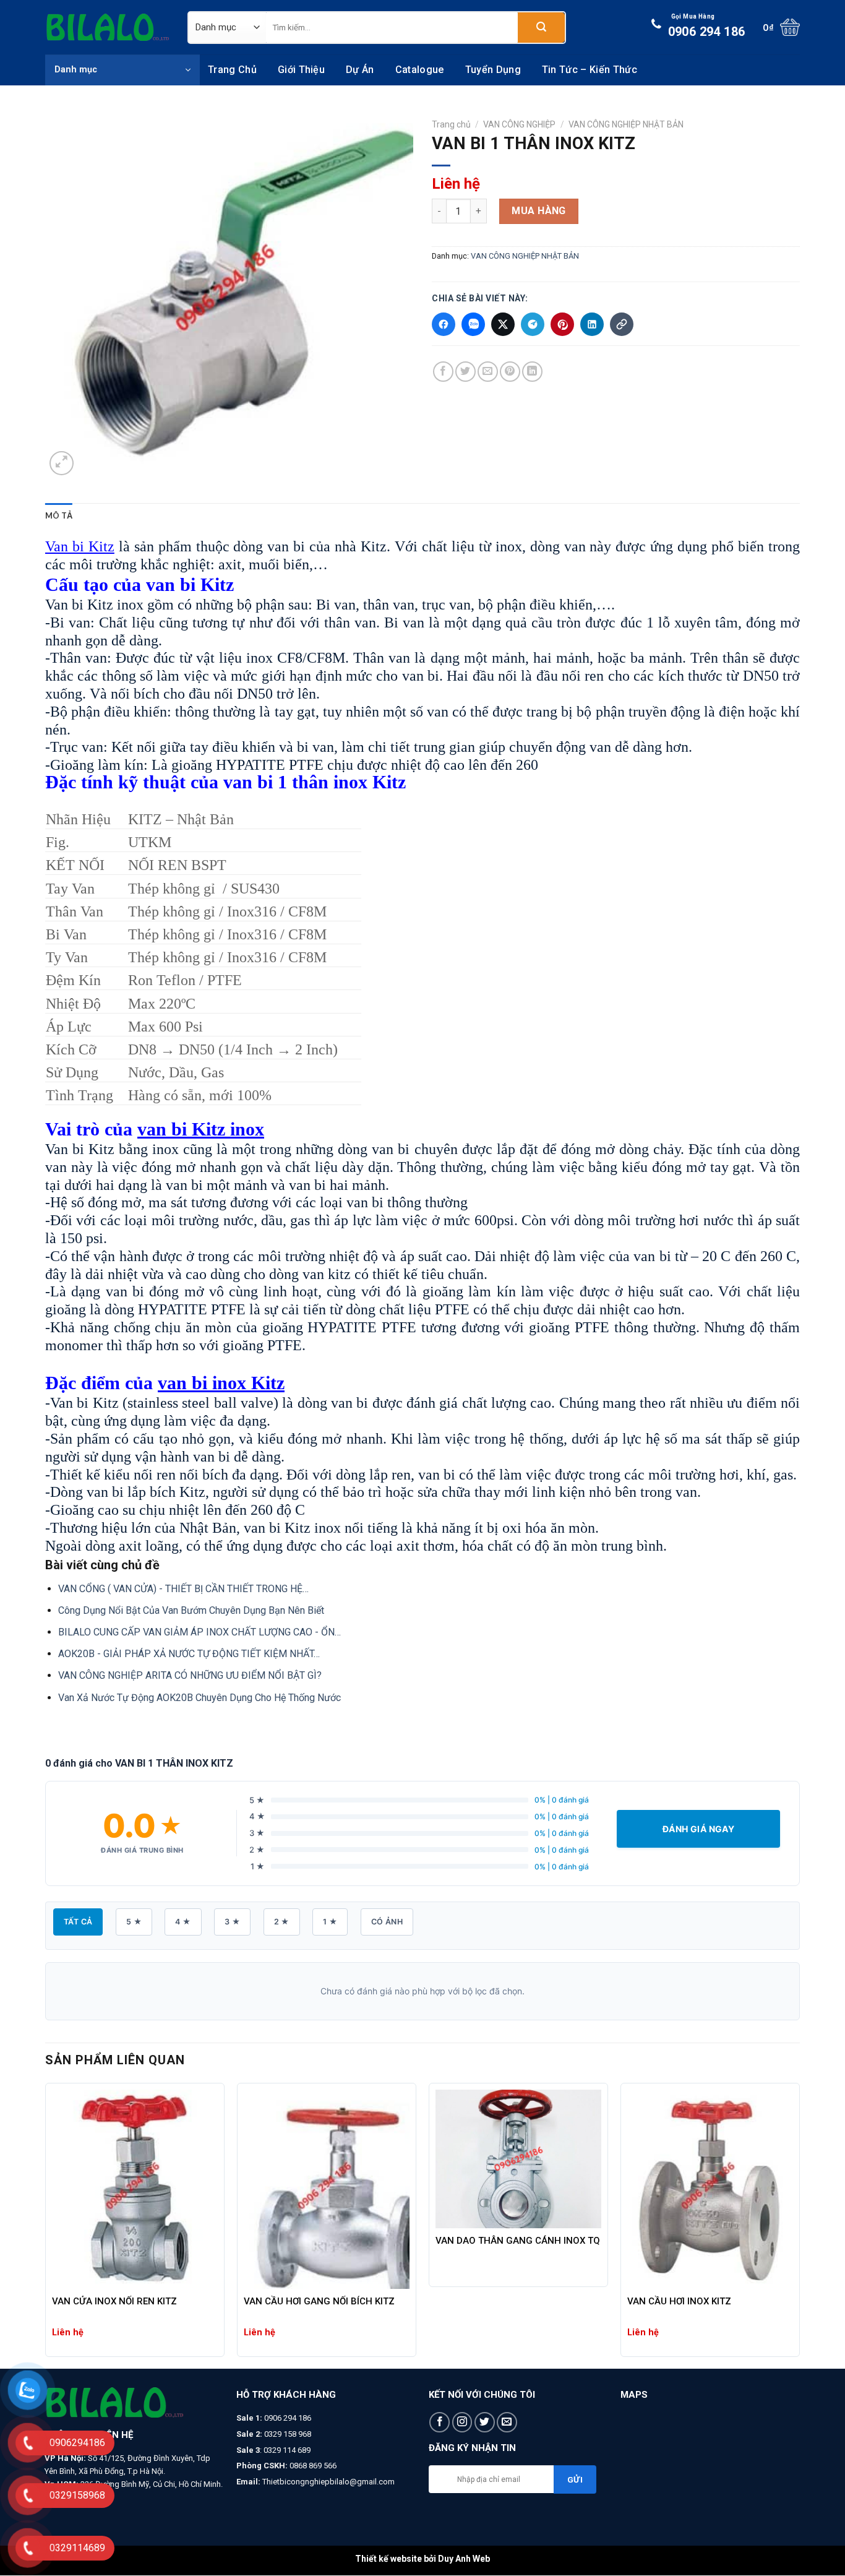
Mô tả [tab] (59, 515)
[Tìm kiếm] (541, 28)
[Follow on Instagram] (462, 2422)
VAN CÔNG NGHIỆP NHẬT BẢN (626, 124)
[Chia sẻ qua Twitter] (503, 324)
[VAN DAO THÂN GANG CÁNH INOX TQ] (518, 2159)
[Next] (799, 2225)
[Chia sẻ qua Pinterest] (562, 324)
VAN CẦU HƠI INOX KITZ (679, 2301)
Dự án (360, 70)
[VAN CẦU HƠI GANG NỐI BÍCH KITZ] (327, 2189)
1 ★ (330, 1922)
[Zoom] (62, 463)
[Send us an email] (507, 2422)
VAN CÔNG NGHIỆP (519, 124)
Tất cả (78, 1922)
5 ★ (134, 1922)
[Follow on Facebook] (440, 2422)
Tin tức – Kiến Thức (590, 70)
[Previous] (46, 2225)
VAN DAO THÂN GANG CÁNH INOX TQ (518, 2241)
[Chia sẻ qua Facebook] (444, 324)
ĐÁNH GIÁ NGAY (698, 1829)
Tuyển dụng (493, 70)
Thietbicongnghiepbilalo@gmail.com (328, 2482)
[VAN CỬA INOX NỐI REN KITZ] (135, 2189)
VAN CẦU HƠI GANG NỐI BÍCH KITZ (319, 2301)
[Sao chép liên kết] (622, 324)
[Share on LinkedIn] (532, 372)
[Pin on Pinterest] (510, 372)
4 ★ (183, 1922)
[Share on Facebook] (443, 372)
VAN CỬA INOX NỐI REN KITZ (114, 2301)
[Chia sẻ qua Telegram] (533, 324)
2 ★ (282, 1922)
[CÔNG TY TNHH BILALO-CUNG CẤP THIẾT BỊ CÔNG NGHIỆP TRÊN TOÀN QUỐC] (107, 27)
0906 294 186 (707, 26)
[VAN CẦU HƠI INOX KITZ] (710, 2189)
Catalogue (420, 70)
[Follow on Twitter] (485, 2422)
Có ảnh (387, 1922)
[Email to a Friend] (488, 372)
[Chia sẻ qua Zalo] (473, 324)
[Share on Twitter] (465, 372)
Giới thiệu (301, 70)
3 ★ (232, 1922)
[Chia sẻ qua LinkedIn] (592, 324)
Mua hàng (539, 211)
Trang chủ (232, 70)
